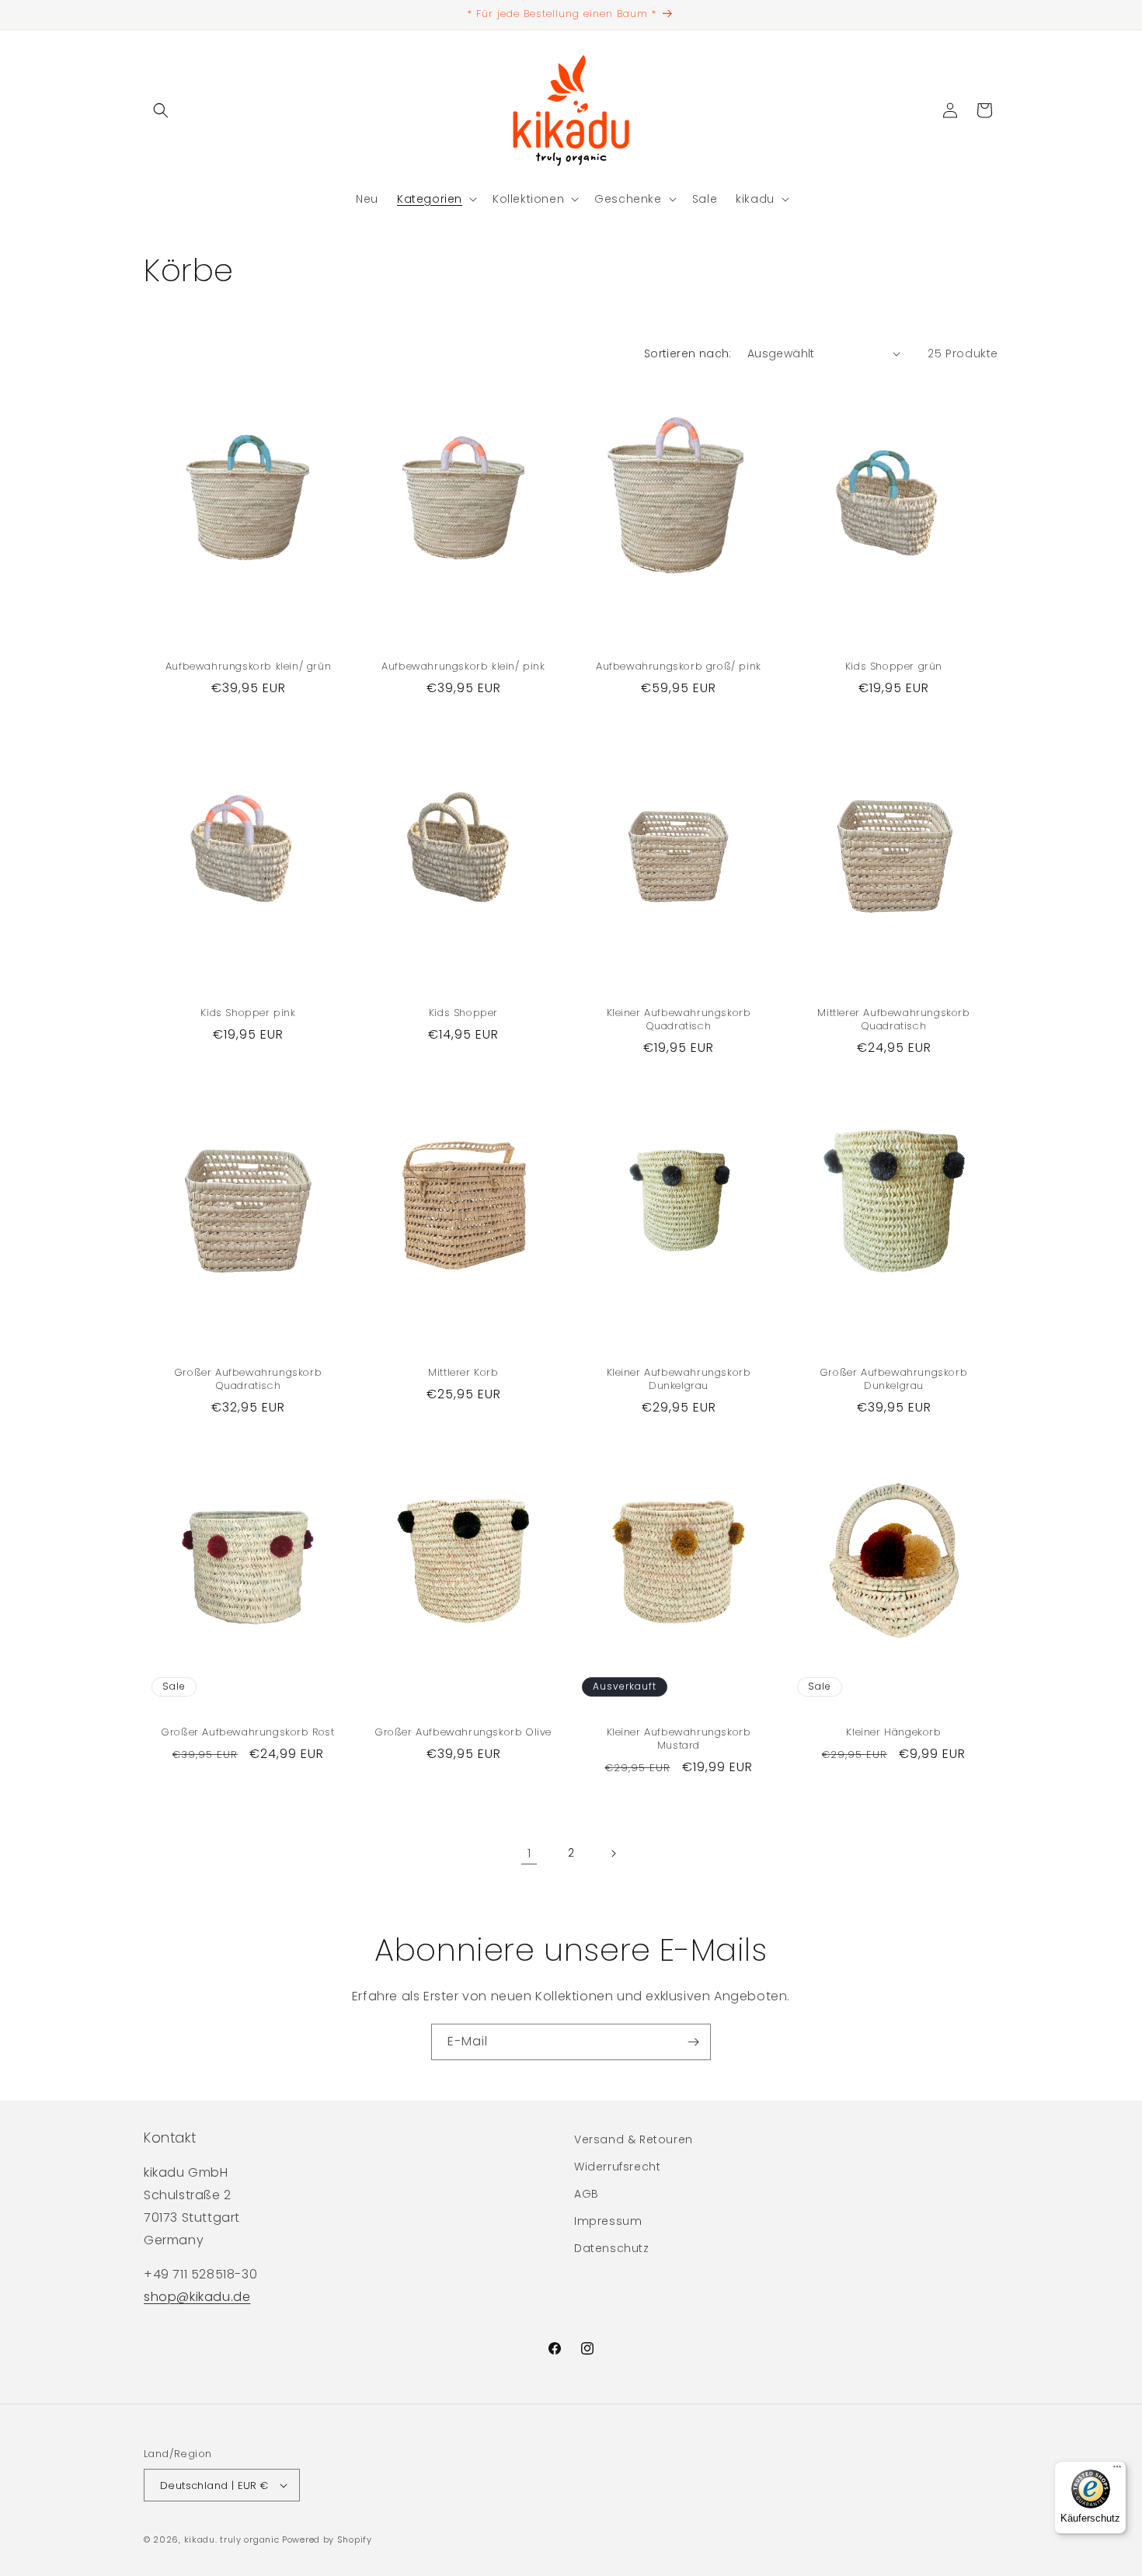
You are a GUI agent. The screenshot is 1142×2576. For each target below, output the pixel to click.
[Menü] (1117, 2470)
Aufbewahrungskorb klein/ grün (248, 667)
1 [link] (529, 1853)
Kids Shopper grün (894, 667)
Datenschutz (612, 2248)
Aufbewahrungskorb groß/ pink (679, 667)
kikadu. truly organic (232, 2539)
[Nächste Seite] (613, 1854)
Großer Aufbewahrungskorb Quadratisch (248, 1380)
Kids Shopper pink (248, 1013)
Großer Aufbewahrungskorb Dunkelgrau (894, 1380)
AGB (587, 2194)
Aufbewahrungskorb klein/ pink (463, 667)
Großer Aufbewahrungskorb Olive (463, 1733)
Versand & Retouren (634, 2139)
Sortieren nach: (688, 353)
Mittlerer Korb (463, 1373)
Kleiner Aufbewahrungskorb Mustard (679, 1739)
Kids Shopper (463, 1013)
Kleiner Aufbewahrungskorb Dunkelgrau (679, 1380)
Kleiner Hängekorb (893, 1733)
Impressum (608, 2221)
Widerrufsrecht (617, 2167)
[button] (161, 110)
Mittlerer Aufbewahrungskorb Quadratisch (893, 1020)
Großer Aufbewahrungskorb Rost (248, 1733)
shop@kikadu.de (197, 2297)
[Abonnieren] (693, 2042)
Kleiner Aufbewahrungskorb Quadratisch (679, 1020)
